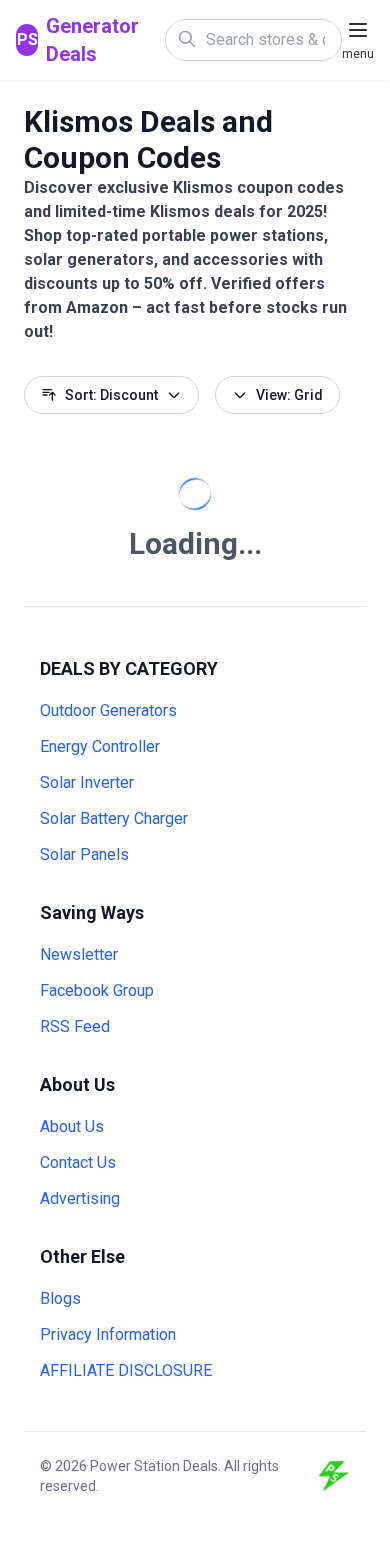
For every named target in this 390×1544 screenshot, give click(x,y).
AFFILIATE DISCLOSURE (126, 1370)
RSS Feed (75, 1026)
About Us (72, 1126)
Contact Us (78, 1162)
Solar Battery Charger (114, 818)
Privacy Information (108, 1334)
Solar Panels (84, 854)
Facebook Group (97, 990)
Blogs (60, 1298)
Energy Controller (100, 746)
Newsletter (79, 954)
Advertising (80, 1198)
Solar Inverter (87, 782)
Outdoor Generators (108, 710)
